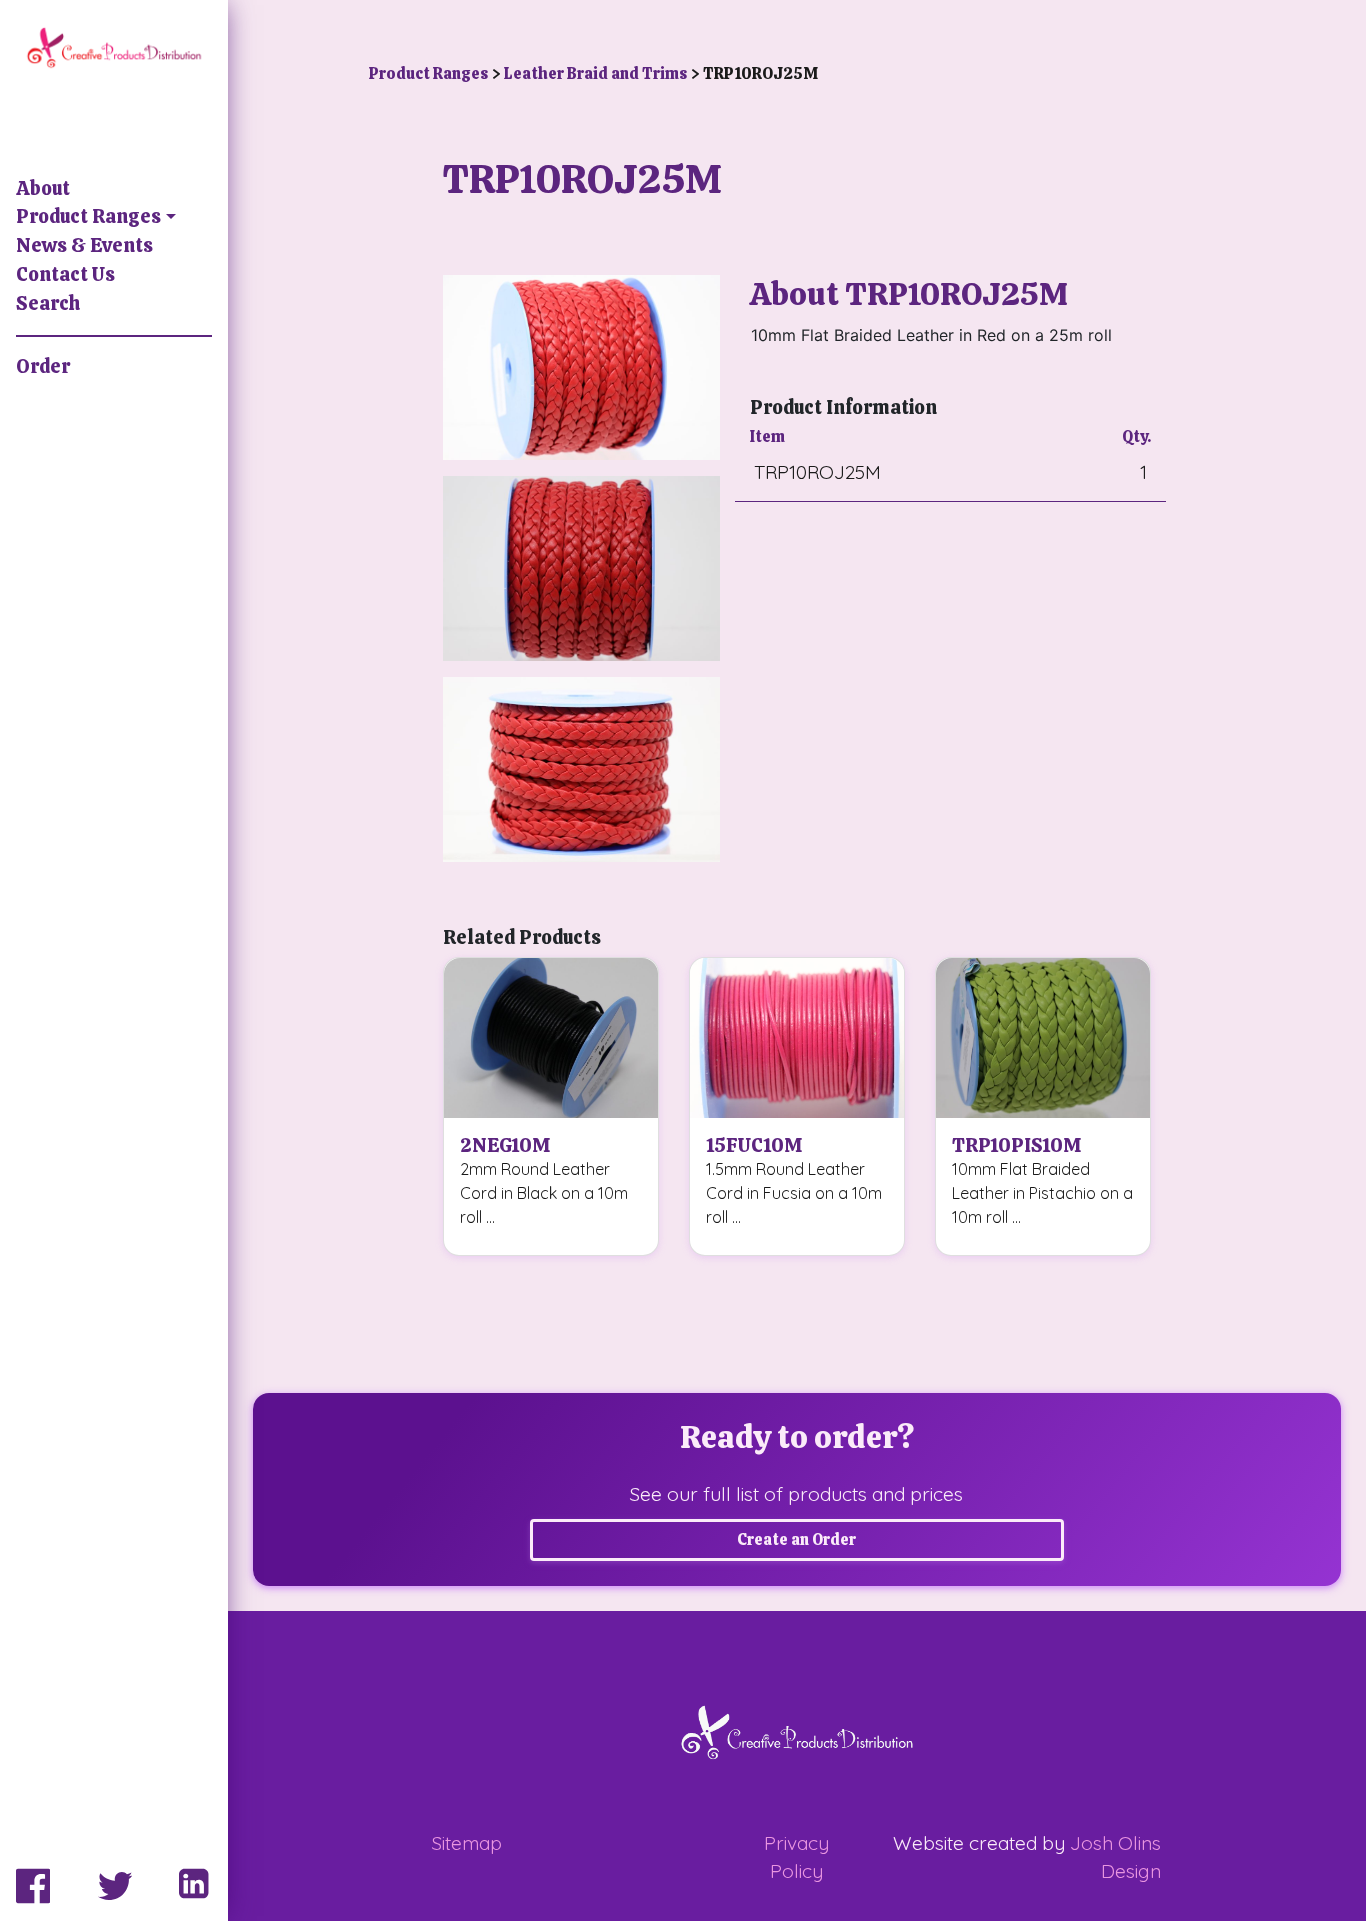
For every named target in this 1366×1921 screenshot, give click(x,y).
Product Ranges (88, 216)
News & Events (84, 245)
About (43, 188)
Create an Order (796, 1539)
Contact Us (65, 274)
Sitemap (467, 1843)
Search (48, 303)
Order (43, 366)
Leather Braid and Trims (597, 73)
